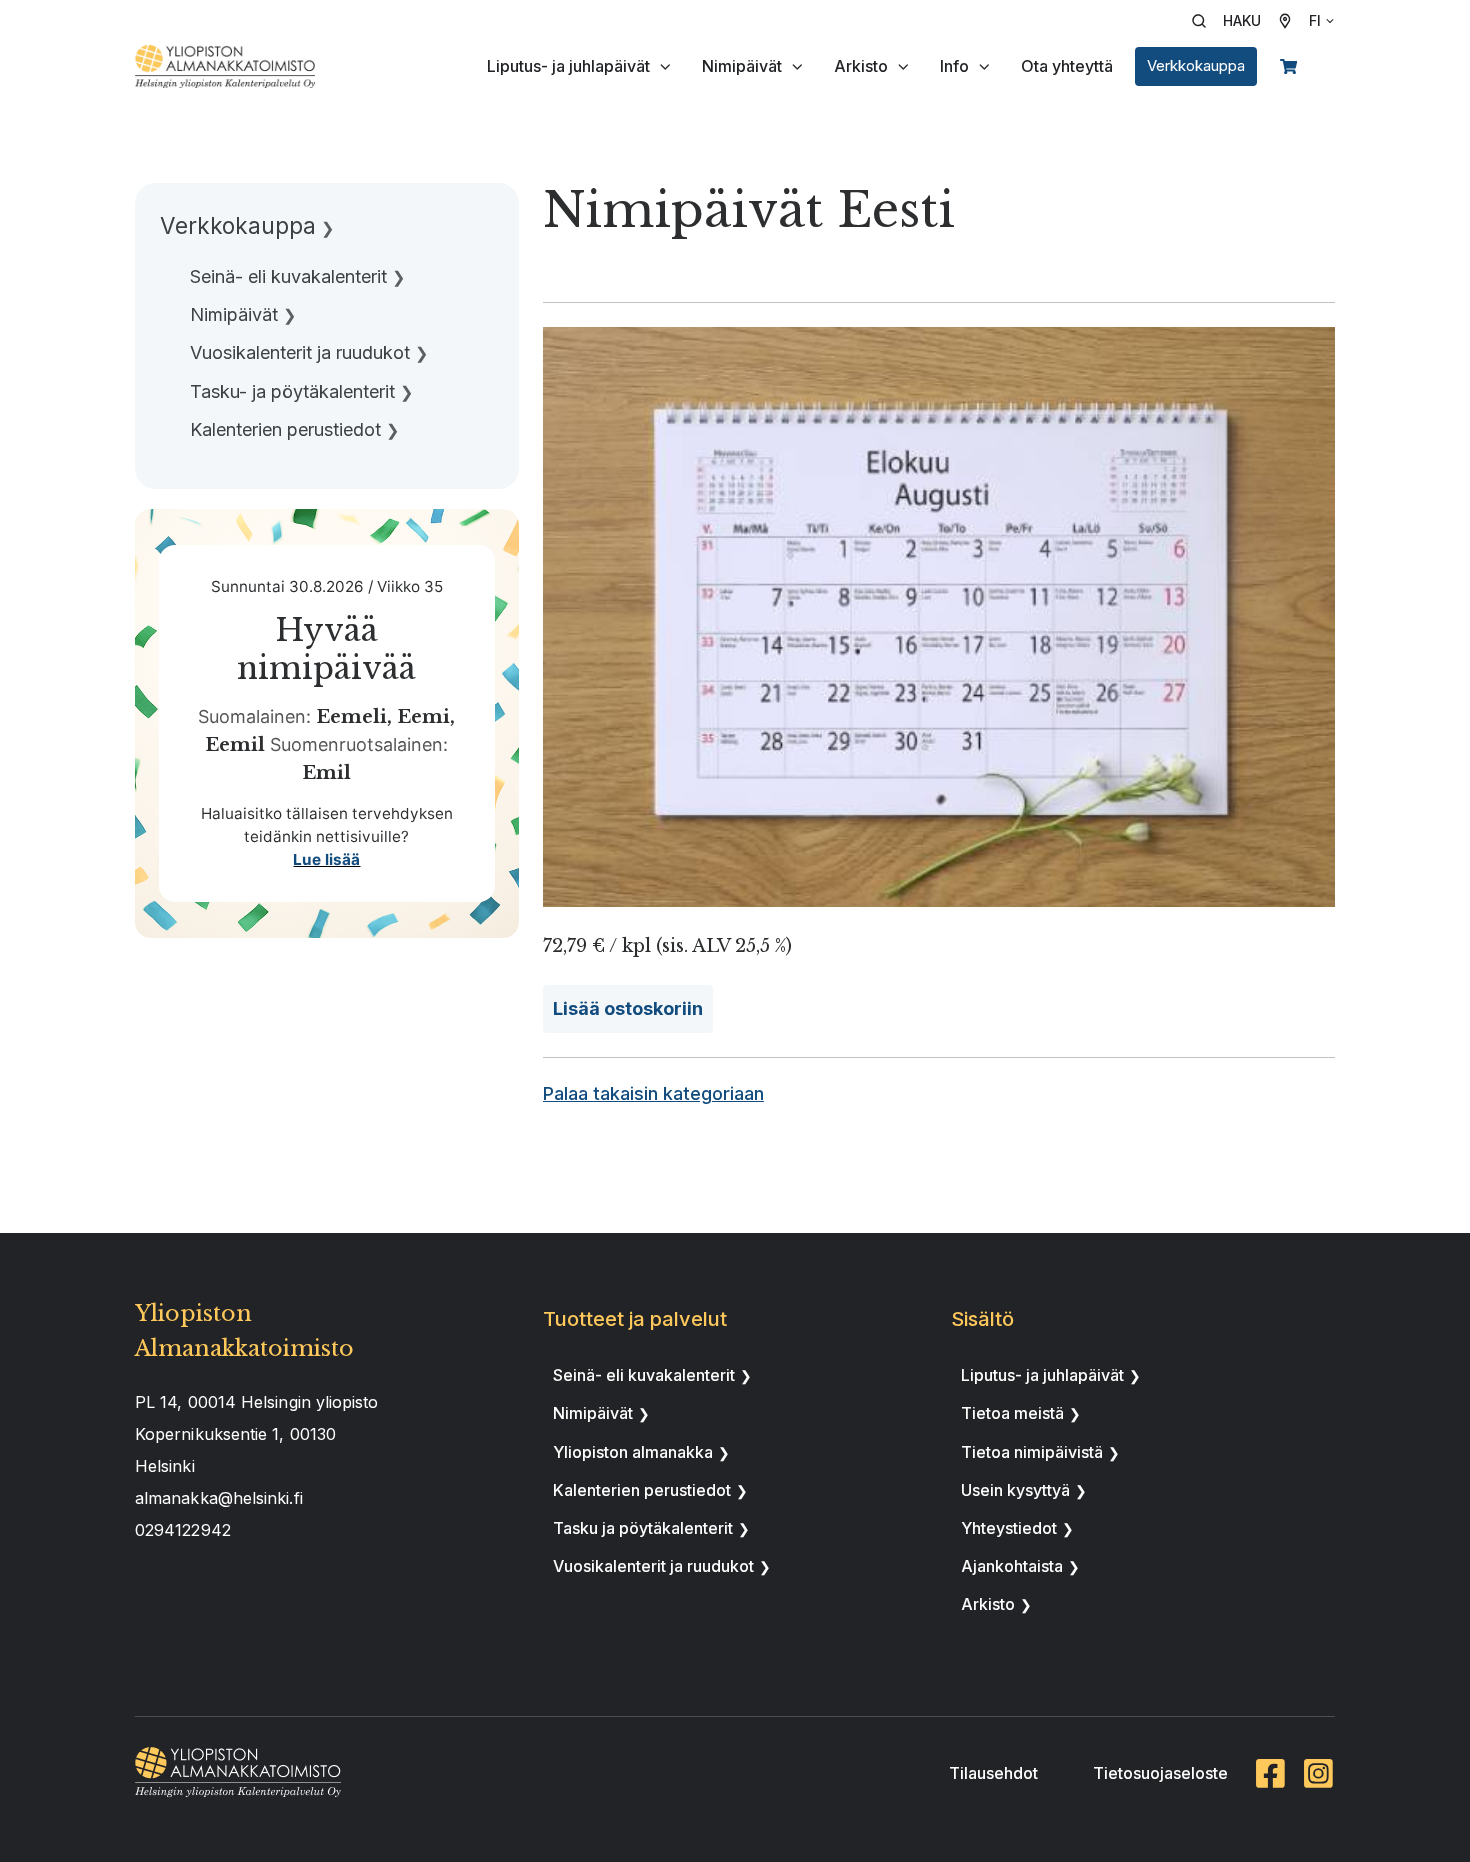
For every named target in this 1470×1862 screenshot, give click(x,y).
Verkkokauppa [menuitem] (238, 225)
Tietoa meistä (1012, 1413)
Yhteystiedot (1009, 1528)
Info (954, 66)
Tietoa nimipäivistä (1032, 1452)
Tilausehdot (993, 1773)
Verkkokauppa (1196, 66)
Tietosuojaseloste (1160, 1773)
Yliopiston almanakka (633, 1452)
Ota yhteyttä (1067, 66)
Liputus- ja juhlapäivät (568, 66)
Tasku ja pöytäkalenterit (643, 1528)
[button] (1233, 21)
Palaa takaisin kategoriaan (653, 1093)
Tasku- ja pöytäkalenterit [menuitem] (292, 391)
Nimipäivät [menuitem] (234, 314)
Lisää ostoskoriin (628, 1008)
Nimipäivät (742, 66)
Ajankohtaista (1012, 1566)
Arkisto (861, 66)
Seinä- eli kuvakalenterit (644, 1375)
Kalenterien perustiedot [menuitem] (285, 429)
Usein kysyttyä (1015, 1490)
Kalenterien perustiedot (642, 1490)
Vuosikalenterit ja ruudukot (653, 1566)
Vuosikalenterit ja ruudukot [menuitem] (300, 352)
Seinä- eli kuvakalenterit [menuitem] (288, 276)
